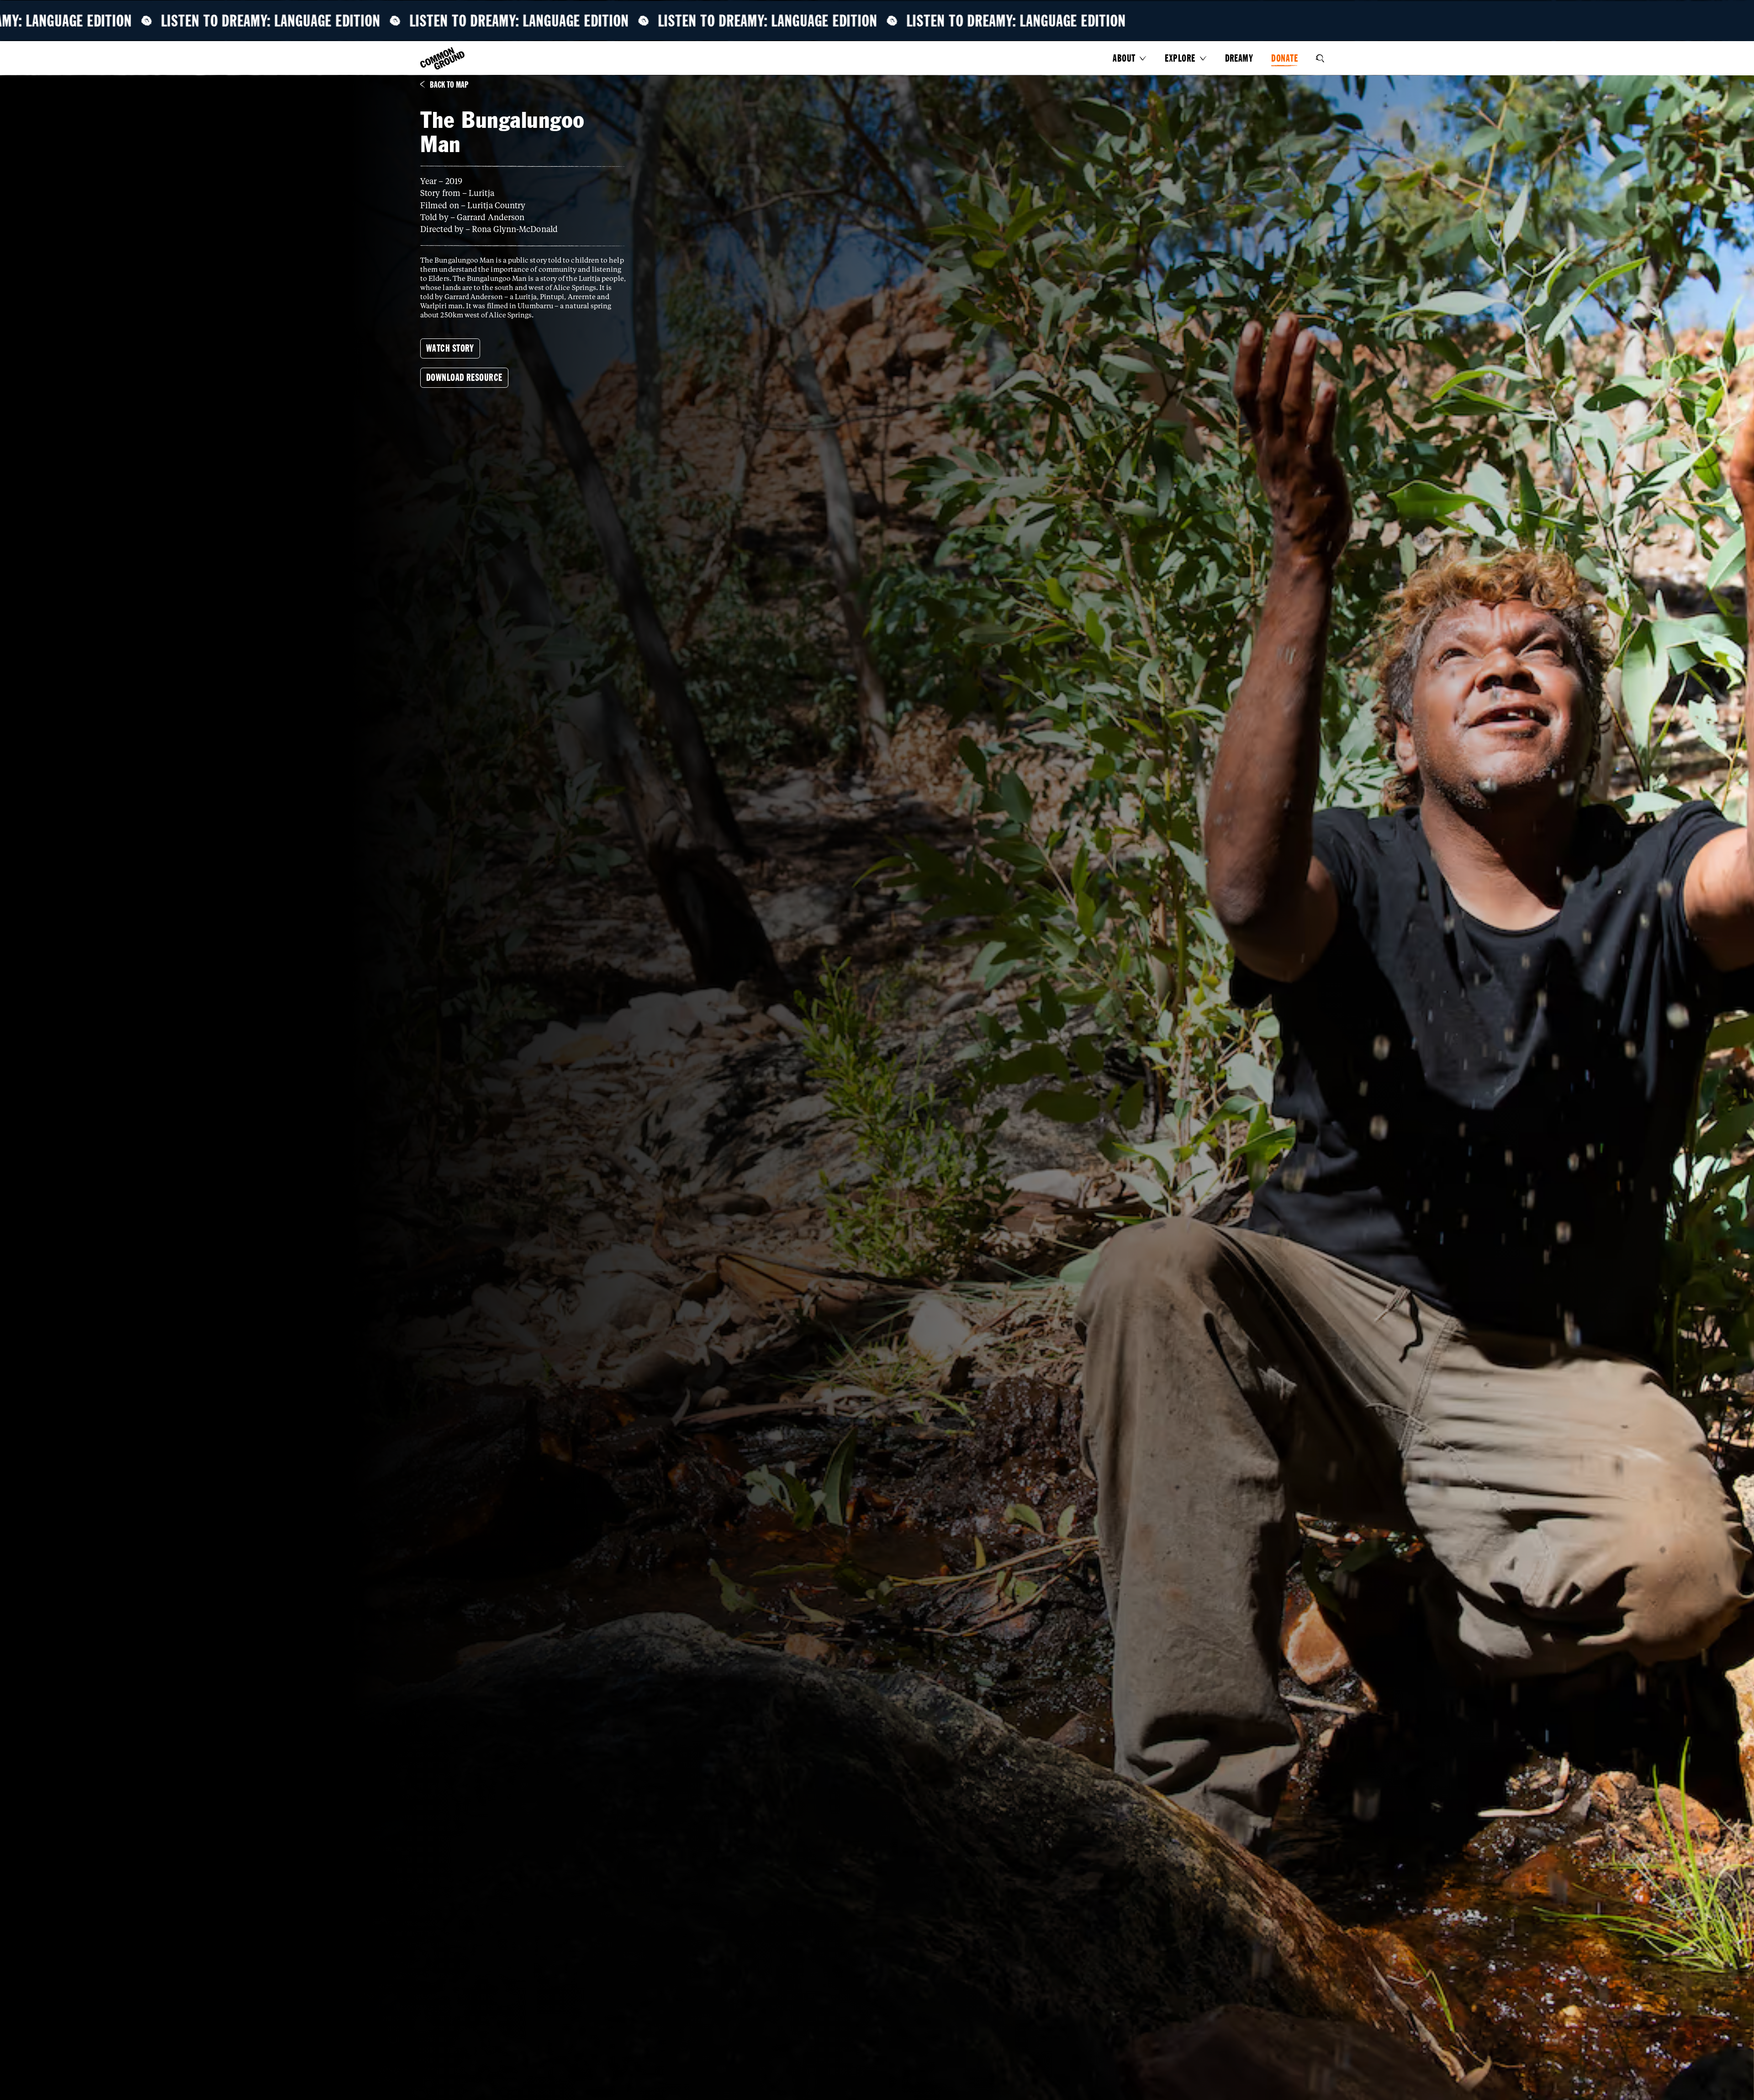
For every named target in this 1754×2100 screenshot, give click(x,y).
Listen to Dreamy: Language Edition (279, 21)
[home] (443, 59)
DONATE (1284, 58)
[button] (1130, 58)
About (1124, 58)
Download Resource (464, 377)
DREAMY (1239, 58)
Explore (1180, 58)
